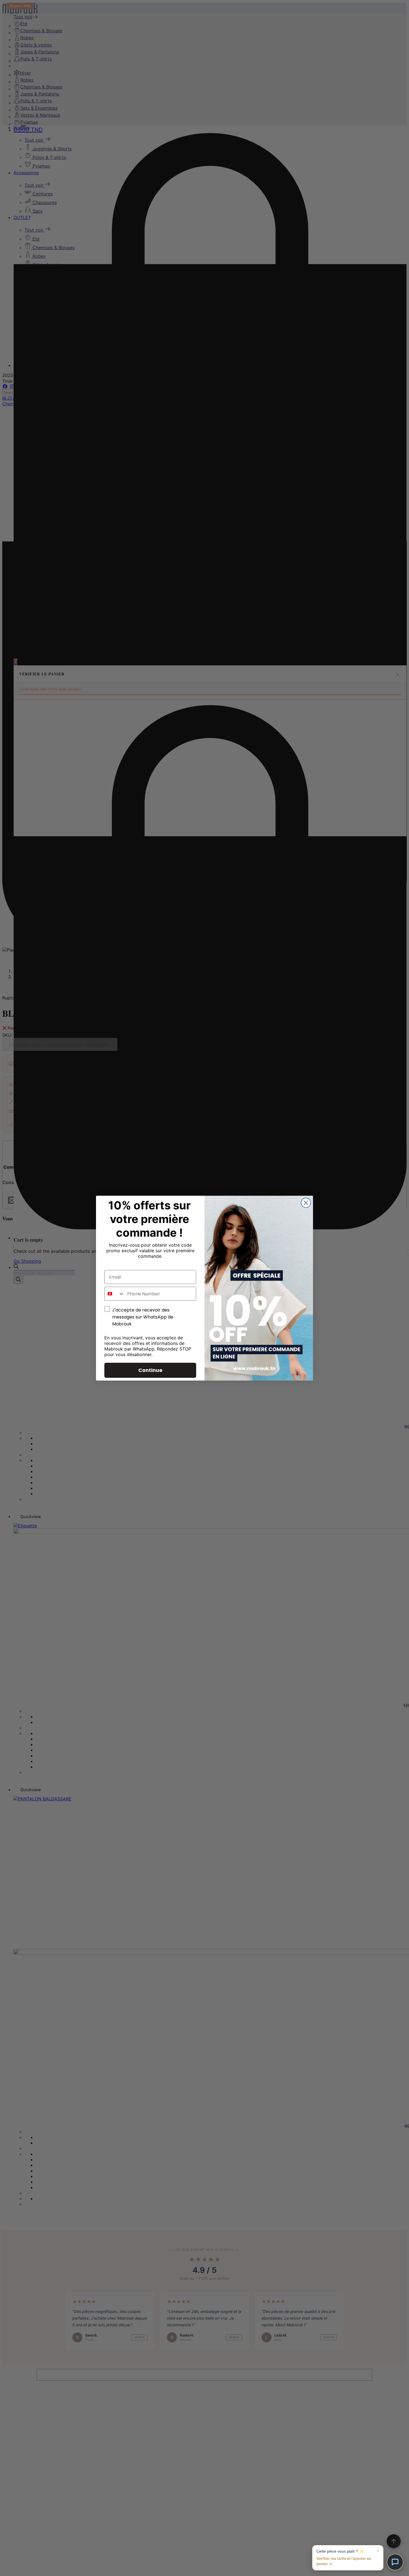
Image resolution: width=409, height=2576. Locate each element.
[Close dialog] (306, 1203)
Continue (150, 1370)
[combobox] (114, 1294)
